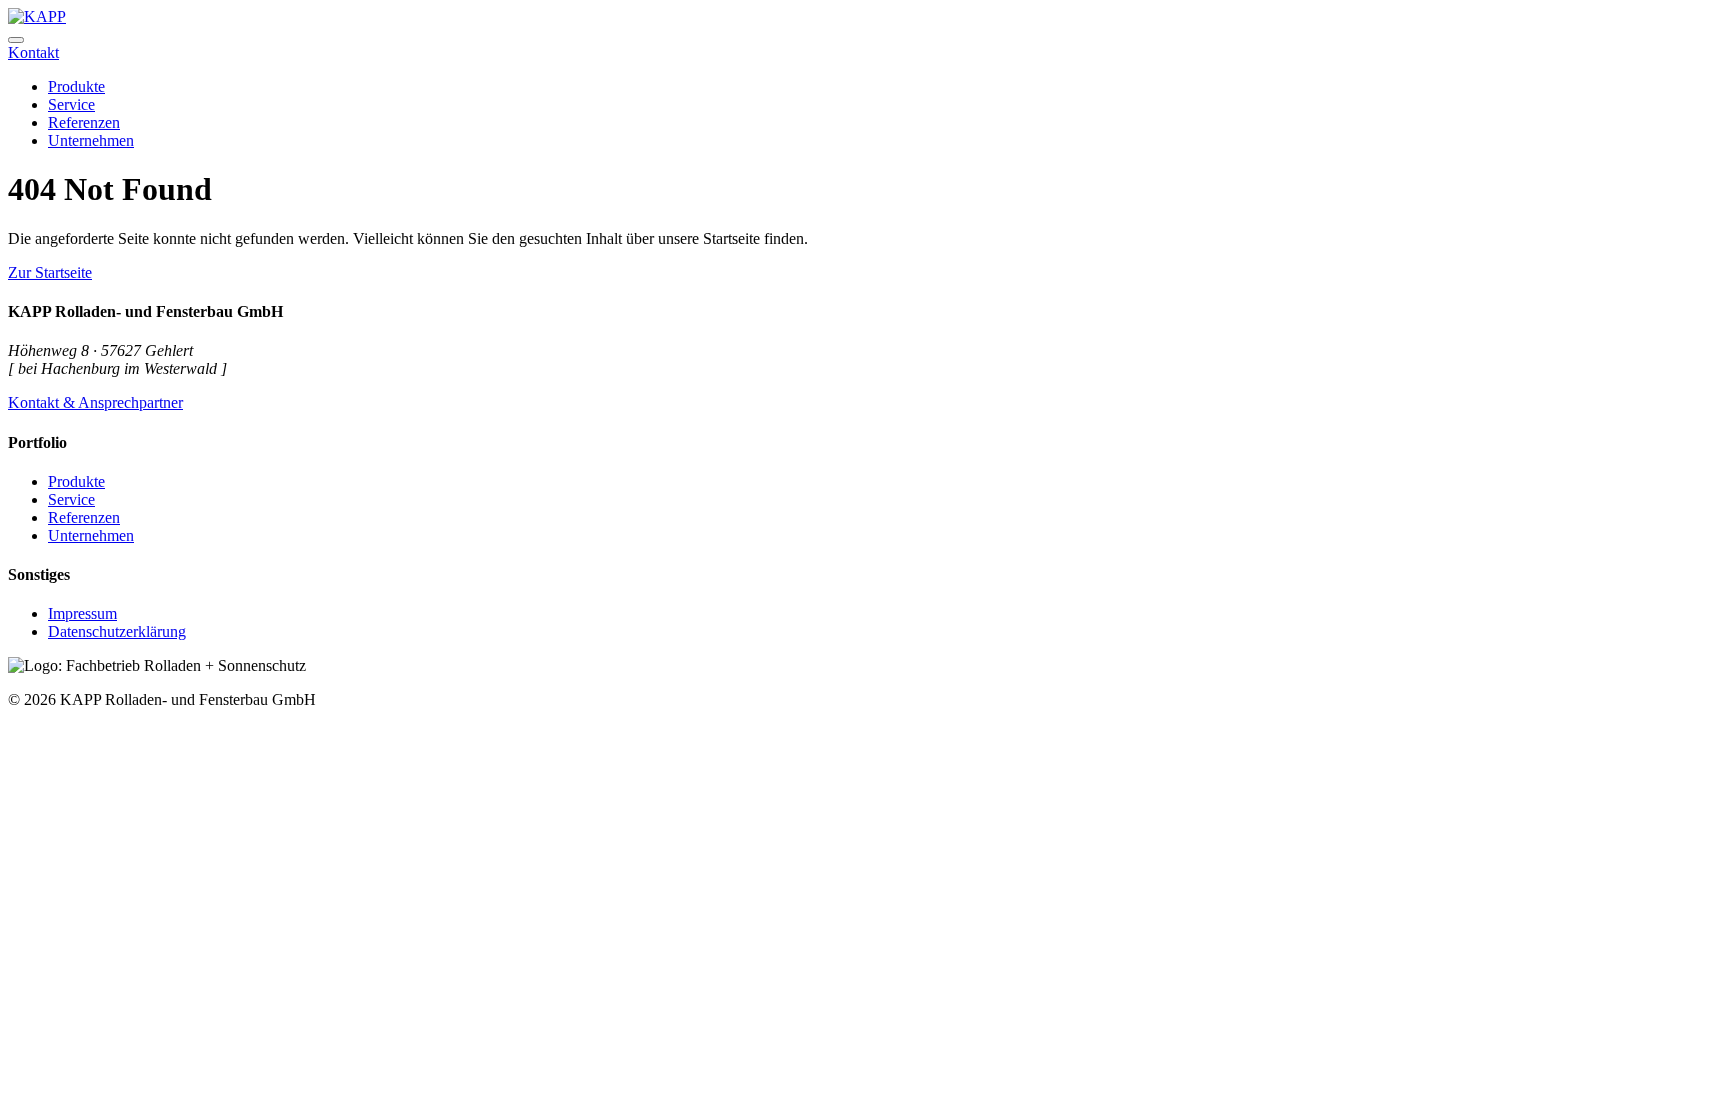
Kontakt (33, 52)
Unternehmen (91, 535)
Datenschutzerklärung (117, 631)
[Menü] (16, 40)
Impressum (82, 613)
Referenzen (84, 517)
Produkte (76, 481)
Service (71, 499)
